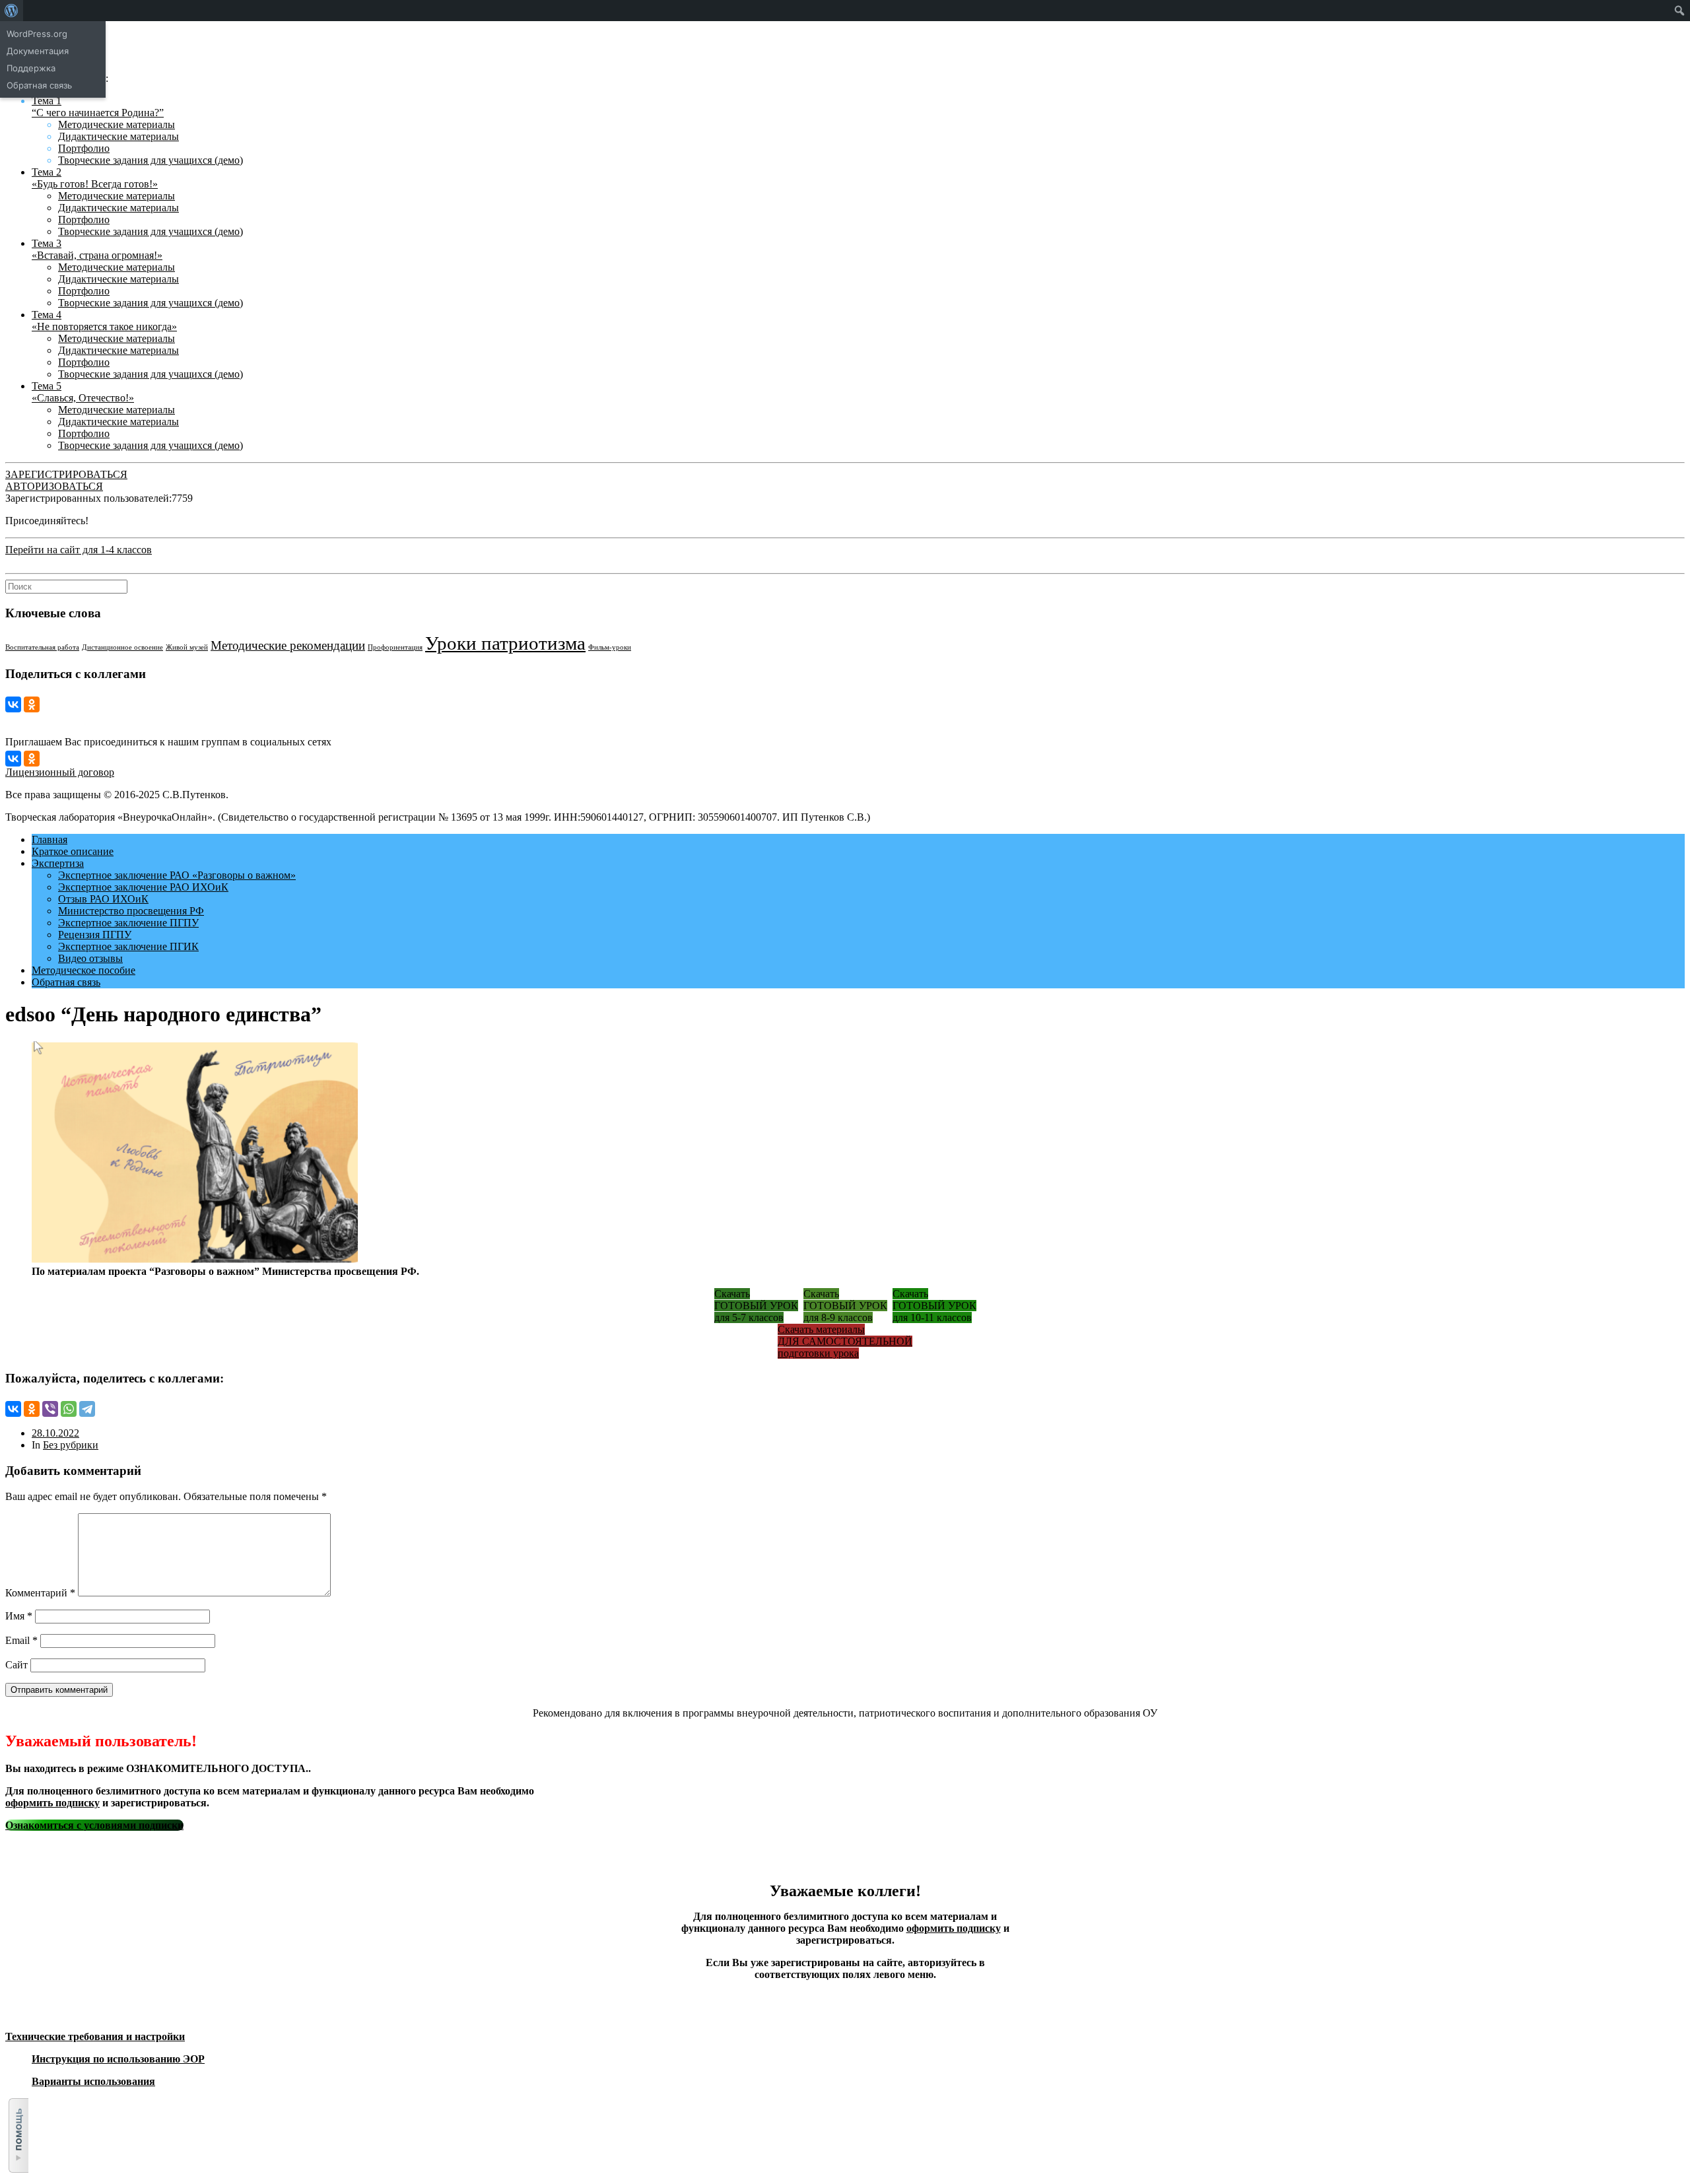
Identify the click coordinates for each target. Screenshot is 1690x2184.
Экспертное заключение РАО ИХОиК (143, 887)
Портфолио (84, 148)
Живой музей (187, 647)
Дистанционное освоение (122, 647)
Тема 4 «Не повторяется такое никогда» (104, 321)
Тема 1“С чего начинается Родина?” (98, 107)
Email (21, 1640)
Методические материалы (117, 124)
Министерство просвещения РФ (131, 911)
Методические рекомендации (288, 645)
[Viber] (50, 1409)
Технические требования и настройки (95, 2036)
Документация (38, 51)
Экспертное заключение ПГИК (128, 946)
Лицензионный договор (60, 772)
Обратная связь (66, 982)
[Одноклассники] (32, 704)
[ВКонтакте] (13, 704)
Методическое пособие (84, 970)
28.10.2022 (55, 1433)
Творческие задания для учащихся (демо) (151, 160)
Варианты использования (93, 2081)
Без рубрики (71, 1445)
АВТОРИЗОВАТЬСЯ (54, 486)
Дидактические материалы (118, 136)
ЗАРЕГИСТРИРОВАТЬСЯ (66, 474)
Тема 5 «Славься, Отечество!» (83, 392)
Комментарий (40, 1593)
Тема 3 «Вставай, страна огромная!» (97, 249)
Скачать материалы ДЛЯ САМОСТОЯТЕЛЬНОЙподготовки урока (845, 1341)
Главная (50, 839)
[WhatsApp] (69, 1409)
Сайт (17, 1665)
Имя (19, 1616)
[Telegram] (87, 1409)
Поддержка (31, 68)
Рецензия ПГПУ (95, 935)
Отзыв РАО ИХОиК (103, 899)
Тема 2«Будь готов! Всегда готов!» (95, 178)
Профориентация (395, 647)
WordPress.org (37, 34)
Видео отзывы (90, 958)
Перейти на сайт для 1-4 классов (79, 550)
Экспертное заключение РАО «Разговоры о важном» (177, 875)
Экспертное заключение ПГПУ (128, 923)
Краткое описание (73, 851)
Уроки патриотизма (505, 643)
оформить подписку (52, 1803)
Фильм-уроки (610, 647)
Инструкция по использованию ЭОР (118, 2059)
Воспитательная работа (42, 647)
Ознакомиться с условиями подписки (94, 1825)
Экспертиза (58, 863)
